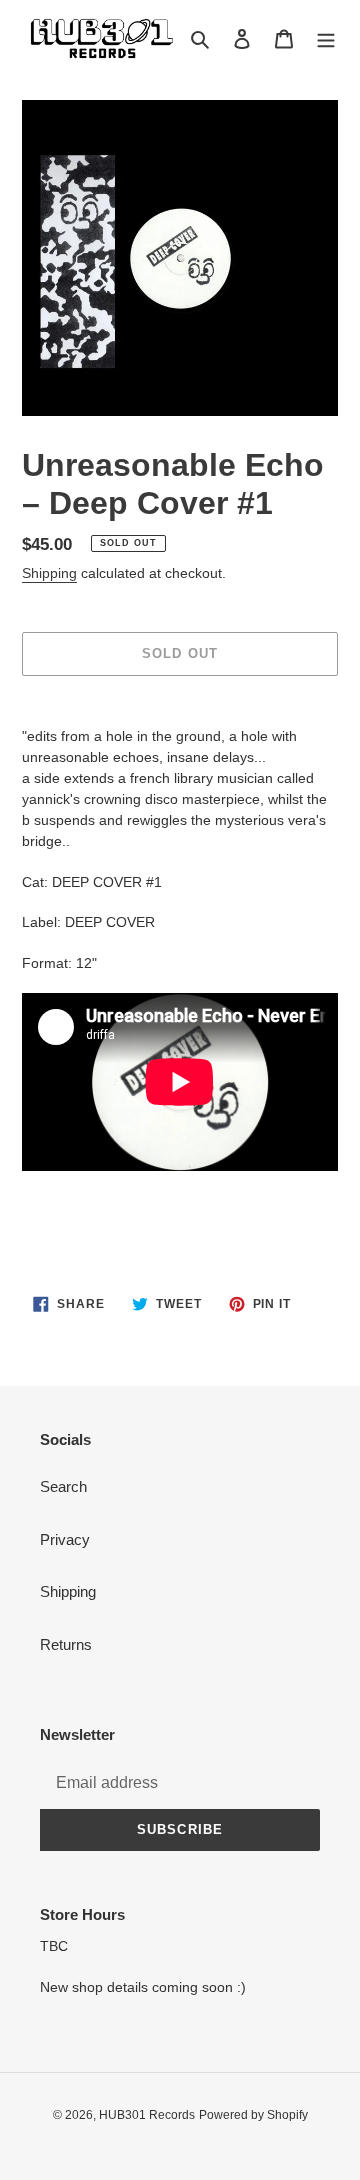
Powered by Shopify (253, 2115)
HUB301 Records (147, 2115)
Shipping (49, 573)
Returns (66, 1644)
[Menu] (326, 38)
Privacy (65, 1539)
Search (63, 1486)
